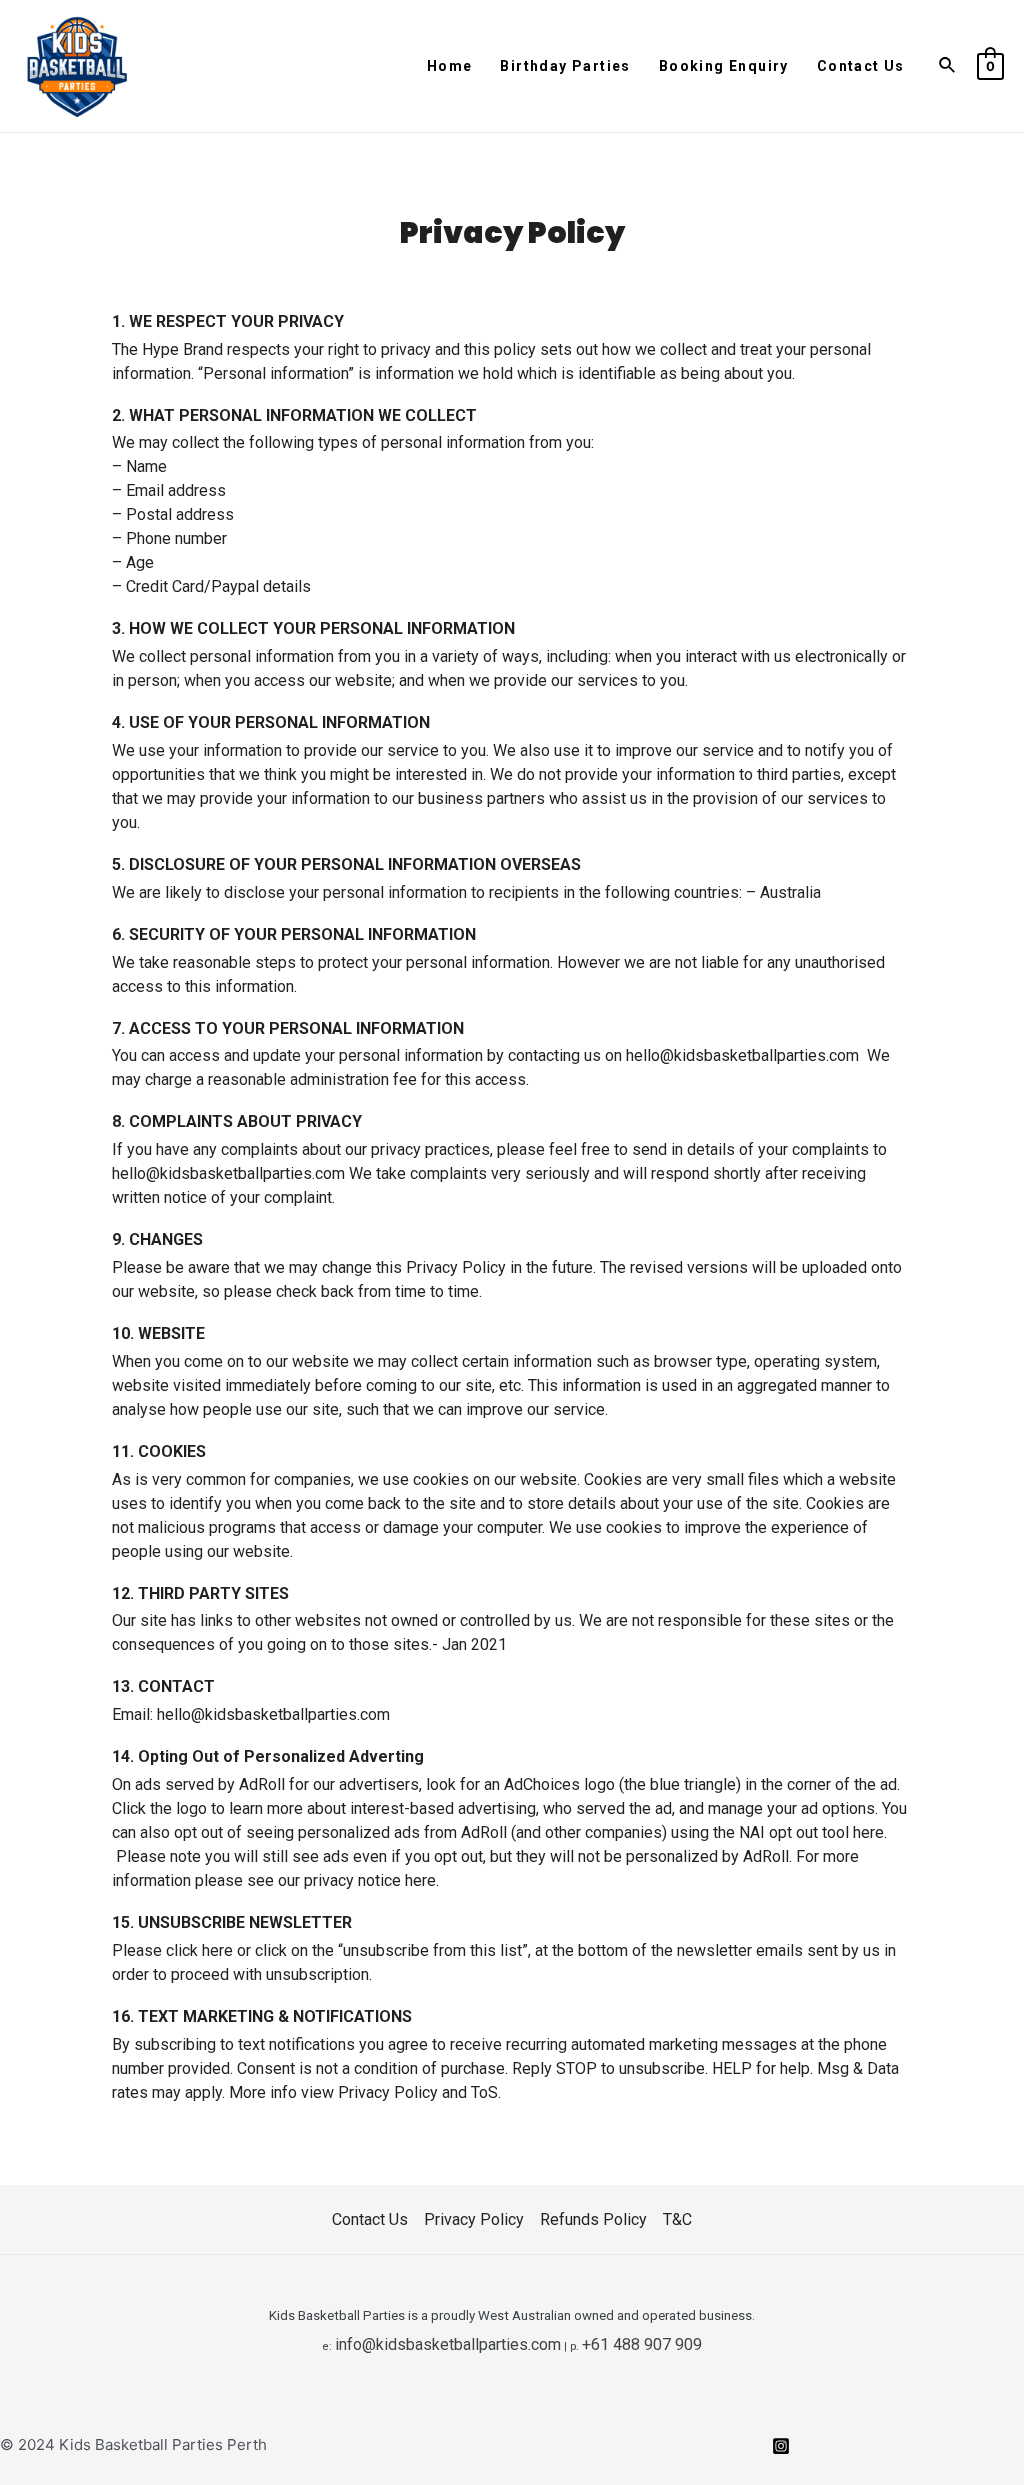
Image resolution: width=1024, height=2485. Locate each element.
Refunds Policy (593, 2219)
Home (450, 66)
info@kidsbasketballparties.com (448, 2344)
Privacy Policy (474, 2219)
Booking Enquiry (724, 66)
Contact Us (861, 66)
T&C (677, 2219)
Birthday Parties (565, 66)
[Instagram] (781, 2446)
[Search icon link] (948, 65)
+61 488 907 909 (642, 2344)
